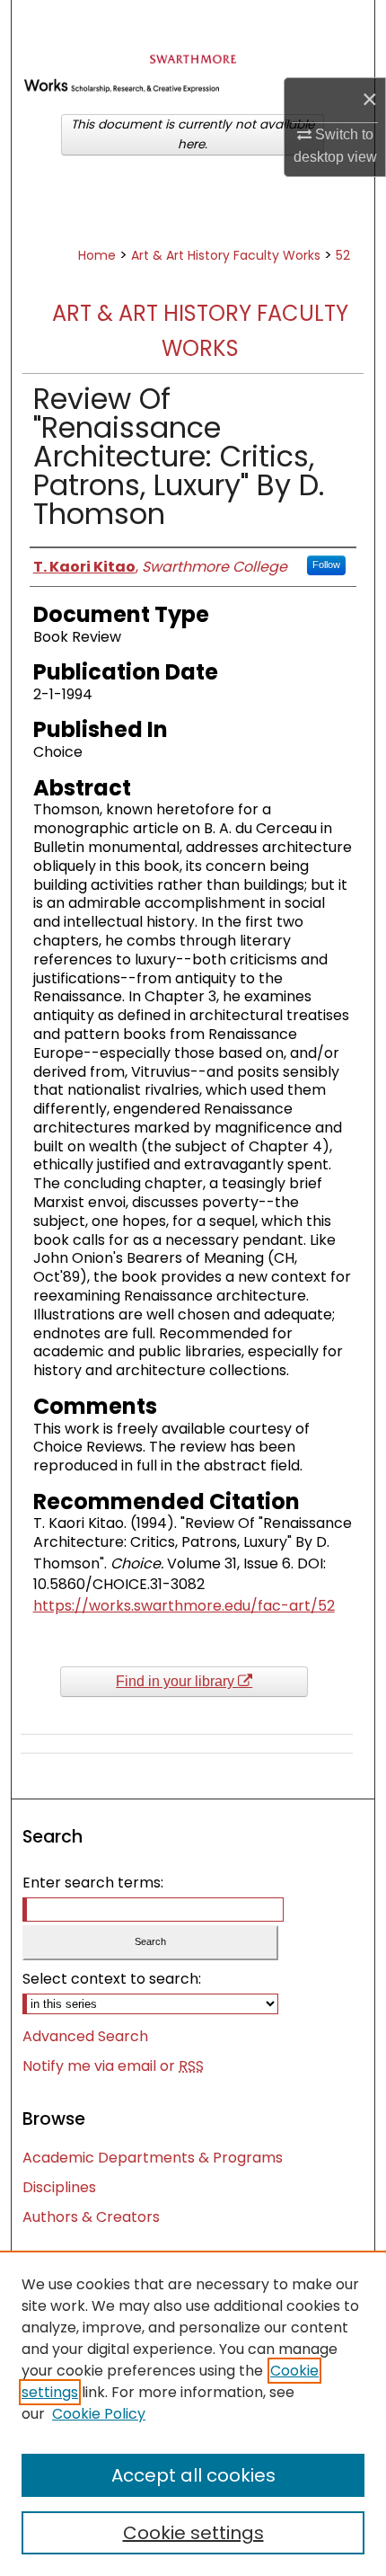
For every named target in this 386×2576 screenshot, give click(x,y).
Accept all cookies (193, 2475)
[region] (193, 2413)
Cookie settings (193, 2533)
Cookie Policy (99, 2414)
